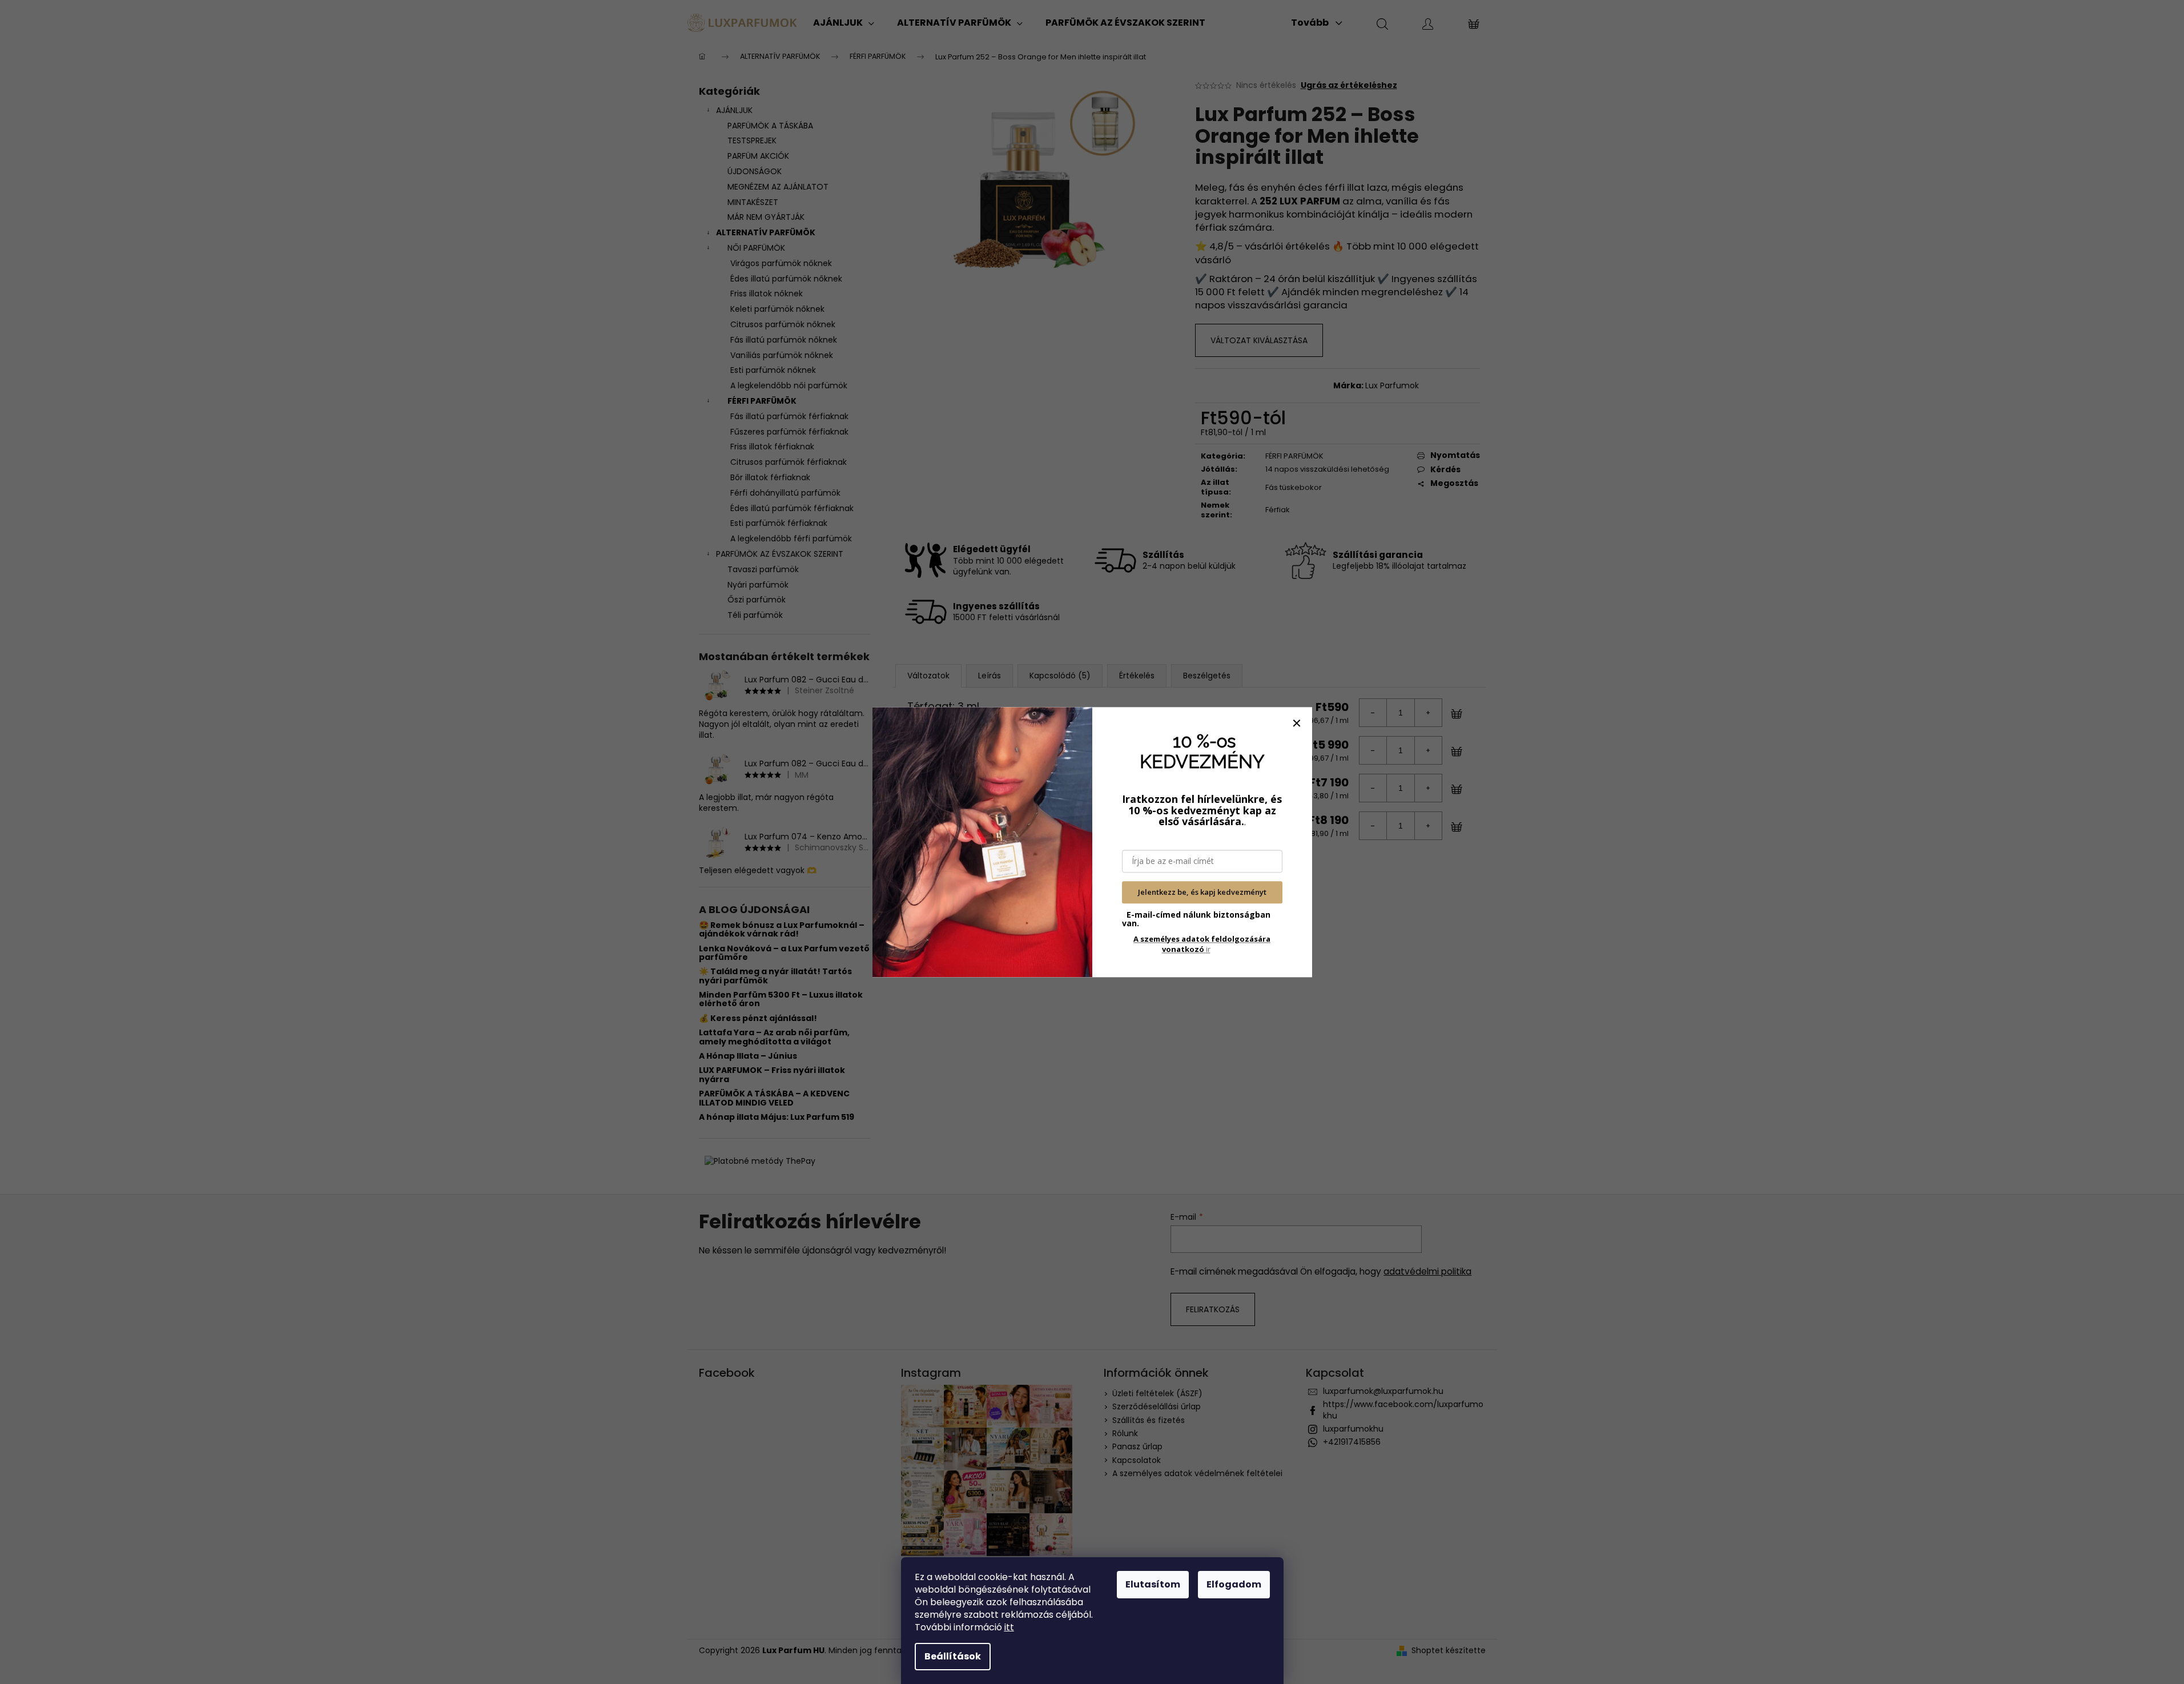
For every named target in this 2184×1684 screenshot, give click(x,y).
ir (1202, 944)
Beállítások (953, 1656)
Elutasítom (1153, 1584)
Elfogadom (1234, 1584)
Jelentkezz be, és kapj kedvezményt (1202, 893)
